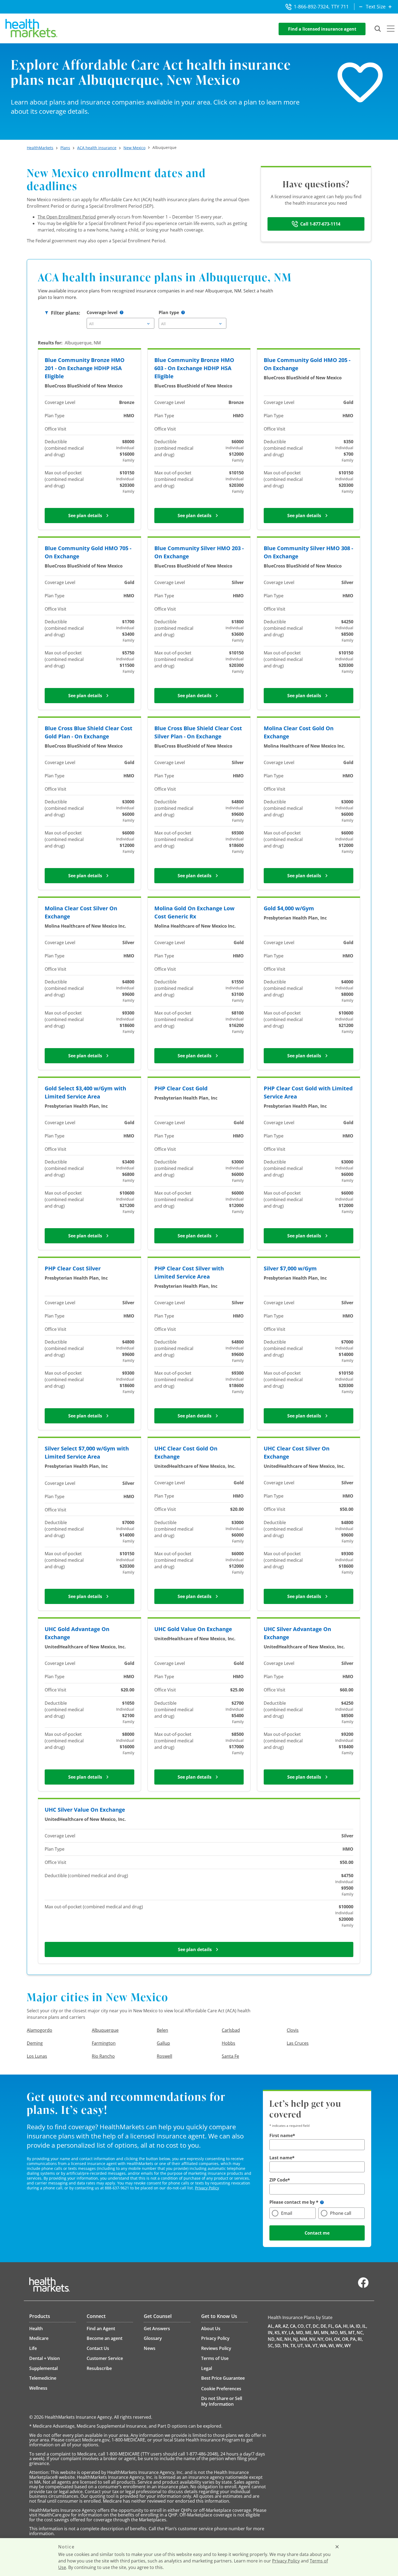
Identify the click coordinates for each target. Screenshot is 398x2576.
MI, (317, 2333)
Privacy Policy (207, 2188)
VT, (316, 2346)
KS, (278, 2333)
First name (281, 2135)
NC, (360, 2333)
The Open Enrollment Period (67, 217)
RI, (360, 2339)
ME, (309, 2333)
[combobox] (120, 323)
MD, (300, 2333)
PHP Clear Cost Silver (73, 1268)
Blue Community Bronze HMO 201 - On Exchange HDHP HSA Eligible (85, 368)
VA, (308, 2346)
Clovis (293, 2030)
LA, (292, 2333)
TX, (293, 2346)
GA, (339, 2326)
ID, (359, 2326)
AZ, (286, 2326)
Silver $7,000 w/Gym (290, 1268)
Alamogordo (40, 2030)
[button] (122, 312)
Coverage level (102, 312)
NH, (288, 2339)
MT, (352, 2333)
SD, (278, 2346)
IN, (271, 2333)
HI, (346, 2326)
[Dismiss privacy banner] (337, 2547)
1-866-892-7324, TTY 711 (321, 6)
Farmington (104, 2043)
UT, (301, 2346)
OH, (329, 2339)
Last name (281, 2158)
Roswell (164, 2056)
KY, (285, 2333)
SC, (271, 2346)
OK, (337, 2339)
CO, (301, 2326)
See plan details (85, 516)
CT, (309, 2326)
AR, (278, 2326)
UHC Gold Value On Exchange (193, 1629)
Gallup (163, 2043)
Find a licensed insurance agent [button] (322, 29)
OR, (346, 2339)
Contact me (317, 2233)
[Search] (378, 29)
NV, (313, 2339)
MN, (325, 2333)
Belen (162, 2030)
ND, (272, 2339)
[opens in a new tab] (363, 2287)
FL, (331, 2326)
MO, (335, 2333)
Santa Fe (230, 2056)
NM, (304, 2339)
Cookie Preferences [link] (221, 2389)
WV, (340, 2346)
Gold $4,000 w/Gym (289, 908)
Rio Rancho (103, 2056)
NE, (280, 2339)
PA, (353, 2339)
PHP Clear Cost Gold (181, 1088)
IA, (352, 2326)
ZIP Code (278, 2180)
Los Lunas (37, 2056)
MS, (344, 2333)
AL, (271, 2326)
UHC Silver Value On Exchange (85, 1810)
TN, (286, 2346)
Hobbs (229, 2043)
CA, (293, 2326)
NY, (321, 2339)
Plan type (169, 312)
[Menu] (391, 29)
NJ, (296, 2339)
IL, (365, 2326)
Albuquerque (105, 2030)
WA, (324, 2346)
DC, (316, 2326)
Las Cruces (298, 2043)
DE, (324, 2326)
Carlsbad (231, 2030)
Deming (35, 2043)
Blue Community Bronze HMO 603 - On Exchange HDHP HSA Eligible (194, 368)
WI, (332, 2346)
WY (348, 2346)
